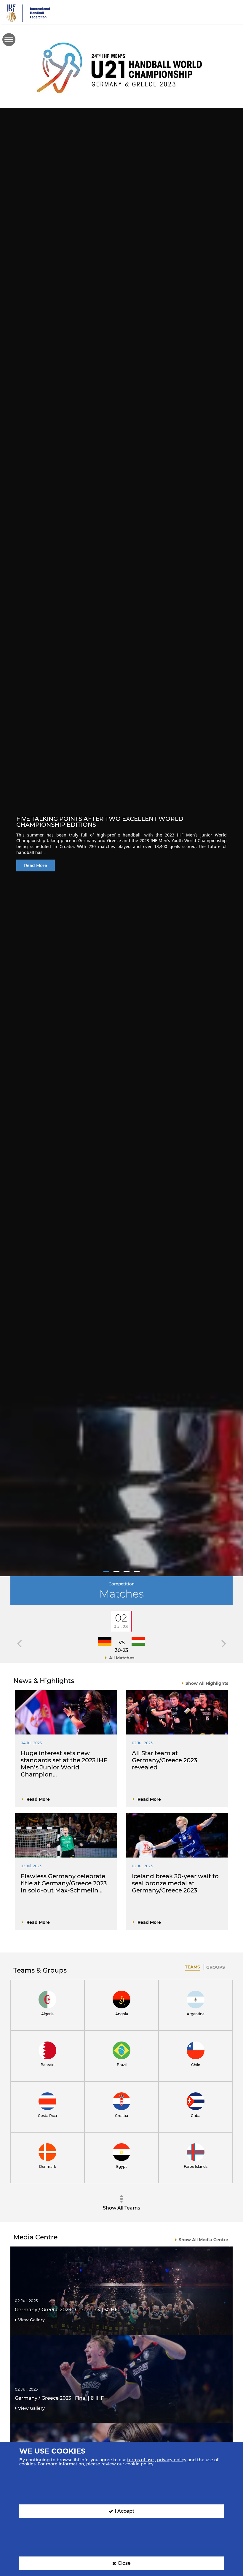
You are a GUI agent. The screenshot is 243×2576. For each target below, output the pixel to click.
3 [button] (127, 1572)
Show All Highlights (207, 1683)
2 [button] (116, 1572)
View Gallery (31, 2320)
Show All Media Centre (203, 2240)
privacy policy (172, 2460)
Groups (216, 1967)
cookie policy (139, 2464)
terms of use (140, 2460)
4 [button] (137, 1572)
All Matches (122, 1658)
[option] (121, 842)
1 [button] (106, 1572)
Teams (192, 1967)
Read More (36, 865)
